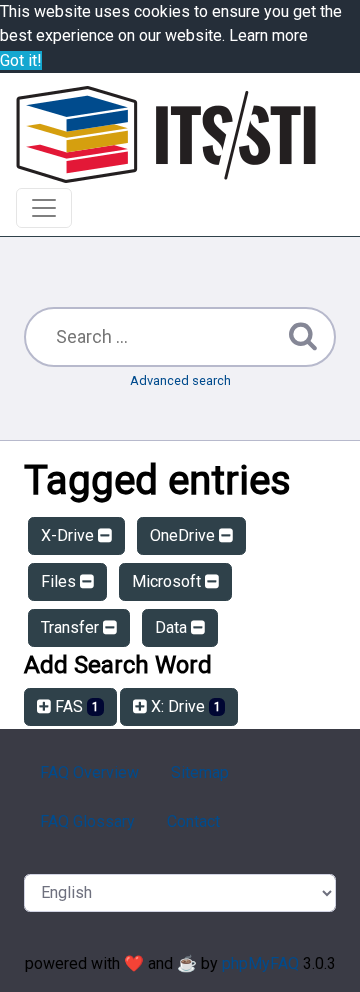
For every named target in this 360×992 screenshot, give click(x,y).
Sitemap (200, 772)
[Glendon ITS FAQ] (166, 134)
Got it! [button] (21, 60)
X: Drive (184, 706)
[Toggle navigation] (44, 208)
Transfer (72, 627)
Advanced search (180, 380)
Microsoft (168, 581)
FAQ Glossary (87, 821)
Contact (193, 821)
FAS (75, 706)
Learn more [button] (268, 35)
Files (60, 581)
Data (173, 627)
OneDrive (184, 535)
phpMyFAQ (260, 963)
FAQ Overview (89, 772)
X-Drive (69, 535)
